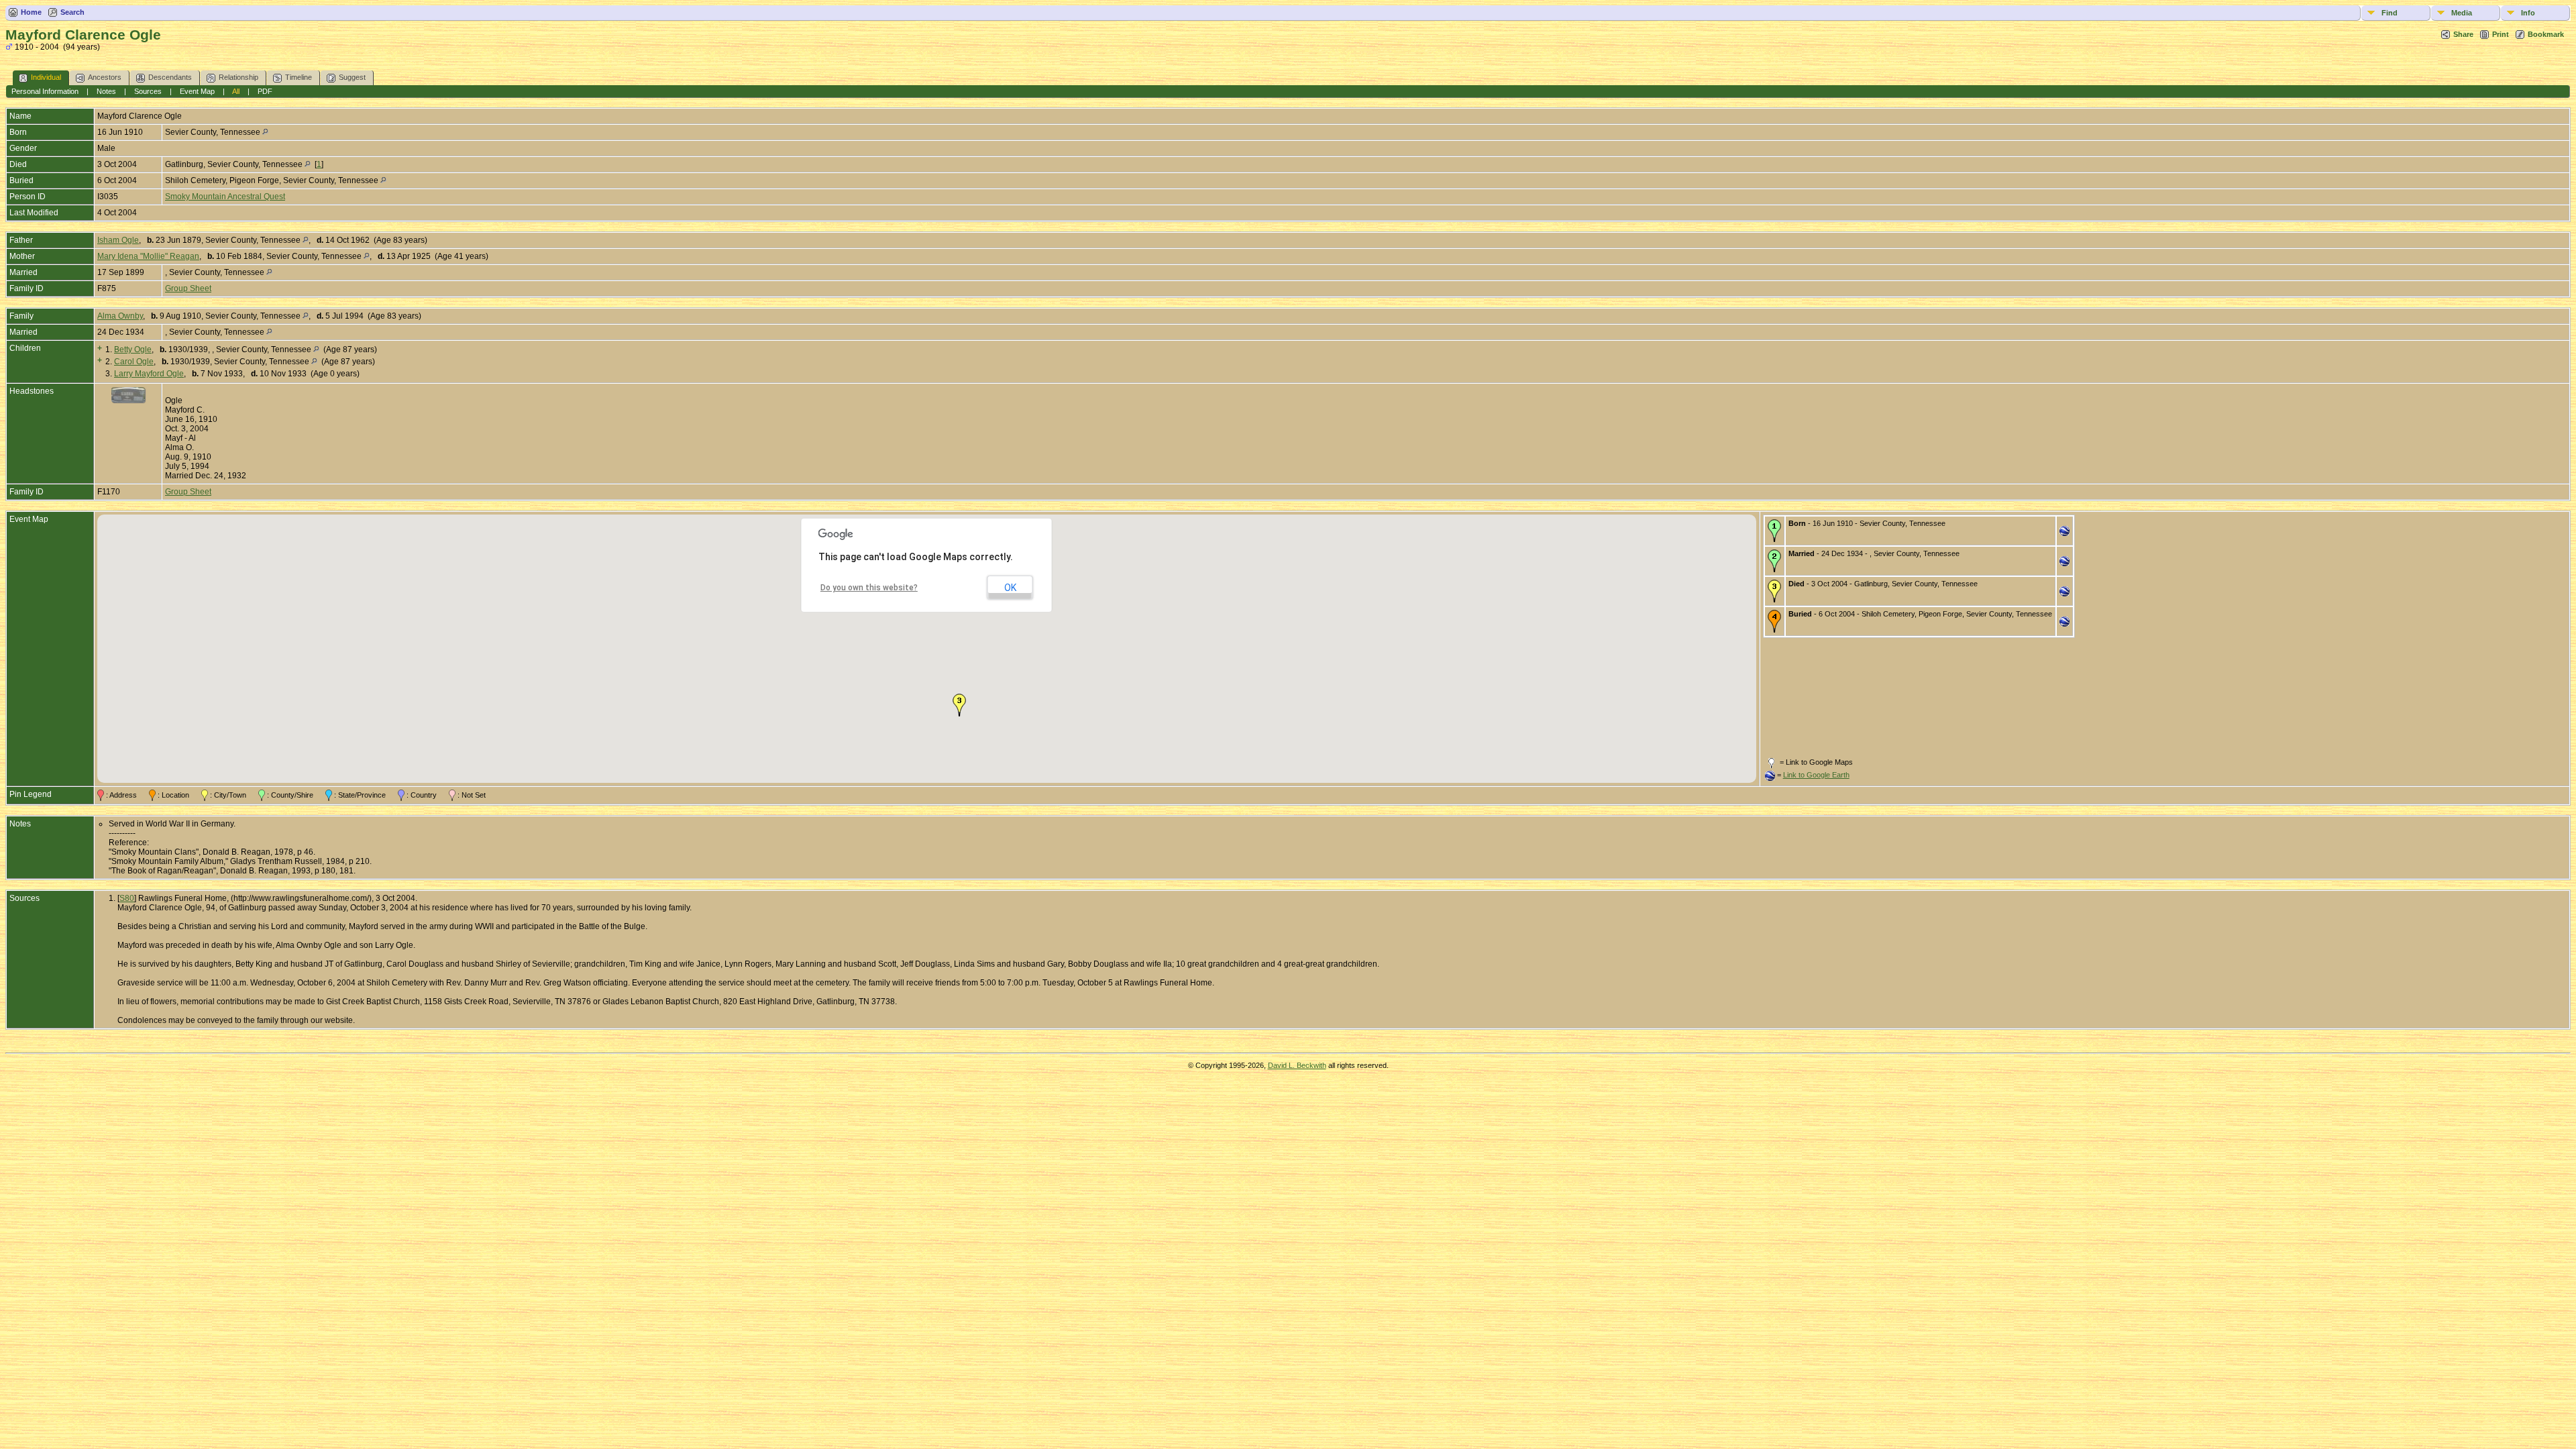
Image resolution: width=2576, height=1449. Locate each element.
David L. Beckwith (1297, 1065)
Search (72, 12)
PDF (265, 91)
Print (2501, 34)
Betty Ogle (133, 350)
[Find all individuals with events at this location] (265, 132)
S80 (127, 898)
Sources (148, 91)
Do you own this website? (869, 588)
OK (1010, 588)
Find (2390, 13)
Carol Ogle (134, 362)
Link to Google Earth (1816, 775)
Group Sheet (188, 288)
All (236, 91)
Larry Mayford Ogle (149, 374)
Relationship (238, 77)
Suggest (352, 77)
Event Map (197, 91)
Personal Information (45, 91)
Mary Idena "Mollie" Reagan (148, 256)
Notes (106, 91)
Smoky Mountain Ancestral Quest (225, 197)
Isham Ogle (118, 240)
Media (2462, 13)
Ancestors (105, 77)
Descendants (170, 77)
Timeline (299, 77)
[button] (959, 705)
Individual (46, 77)
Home (31, 12)
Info (2528, 13)
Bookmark (2546, 34)
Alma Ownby (120, 316)
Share (2463, 34)
